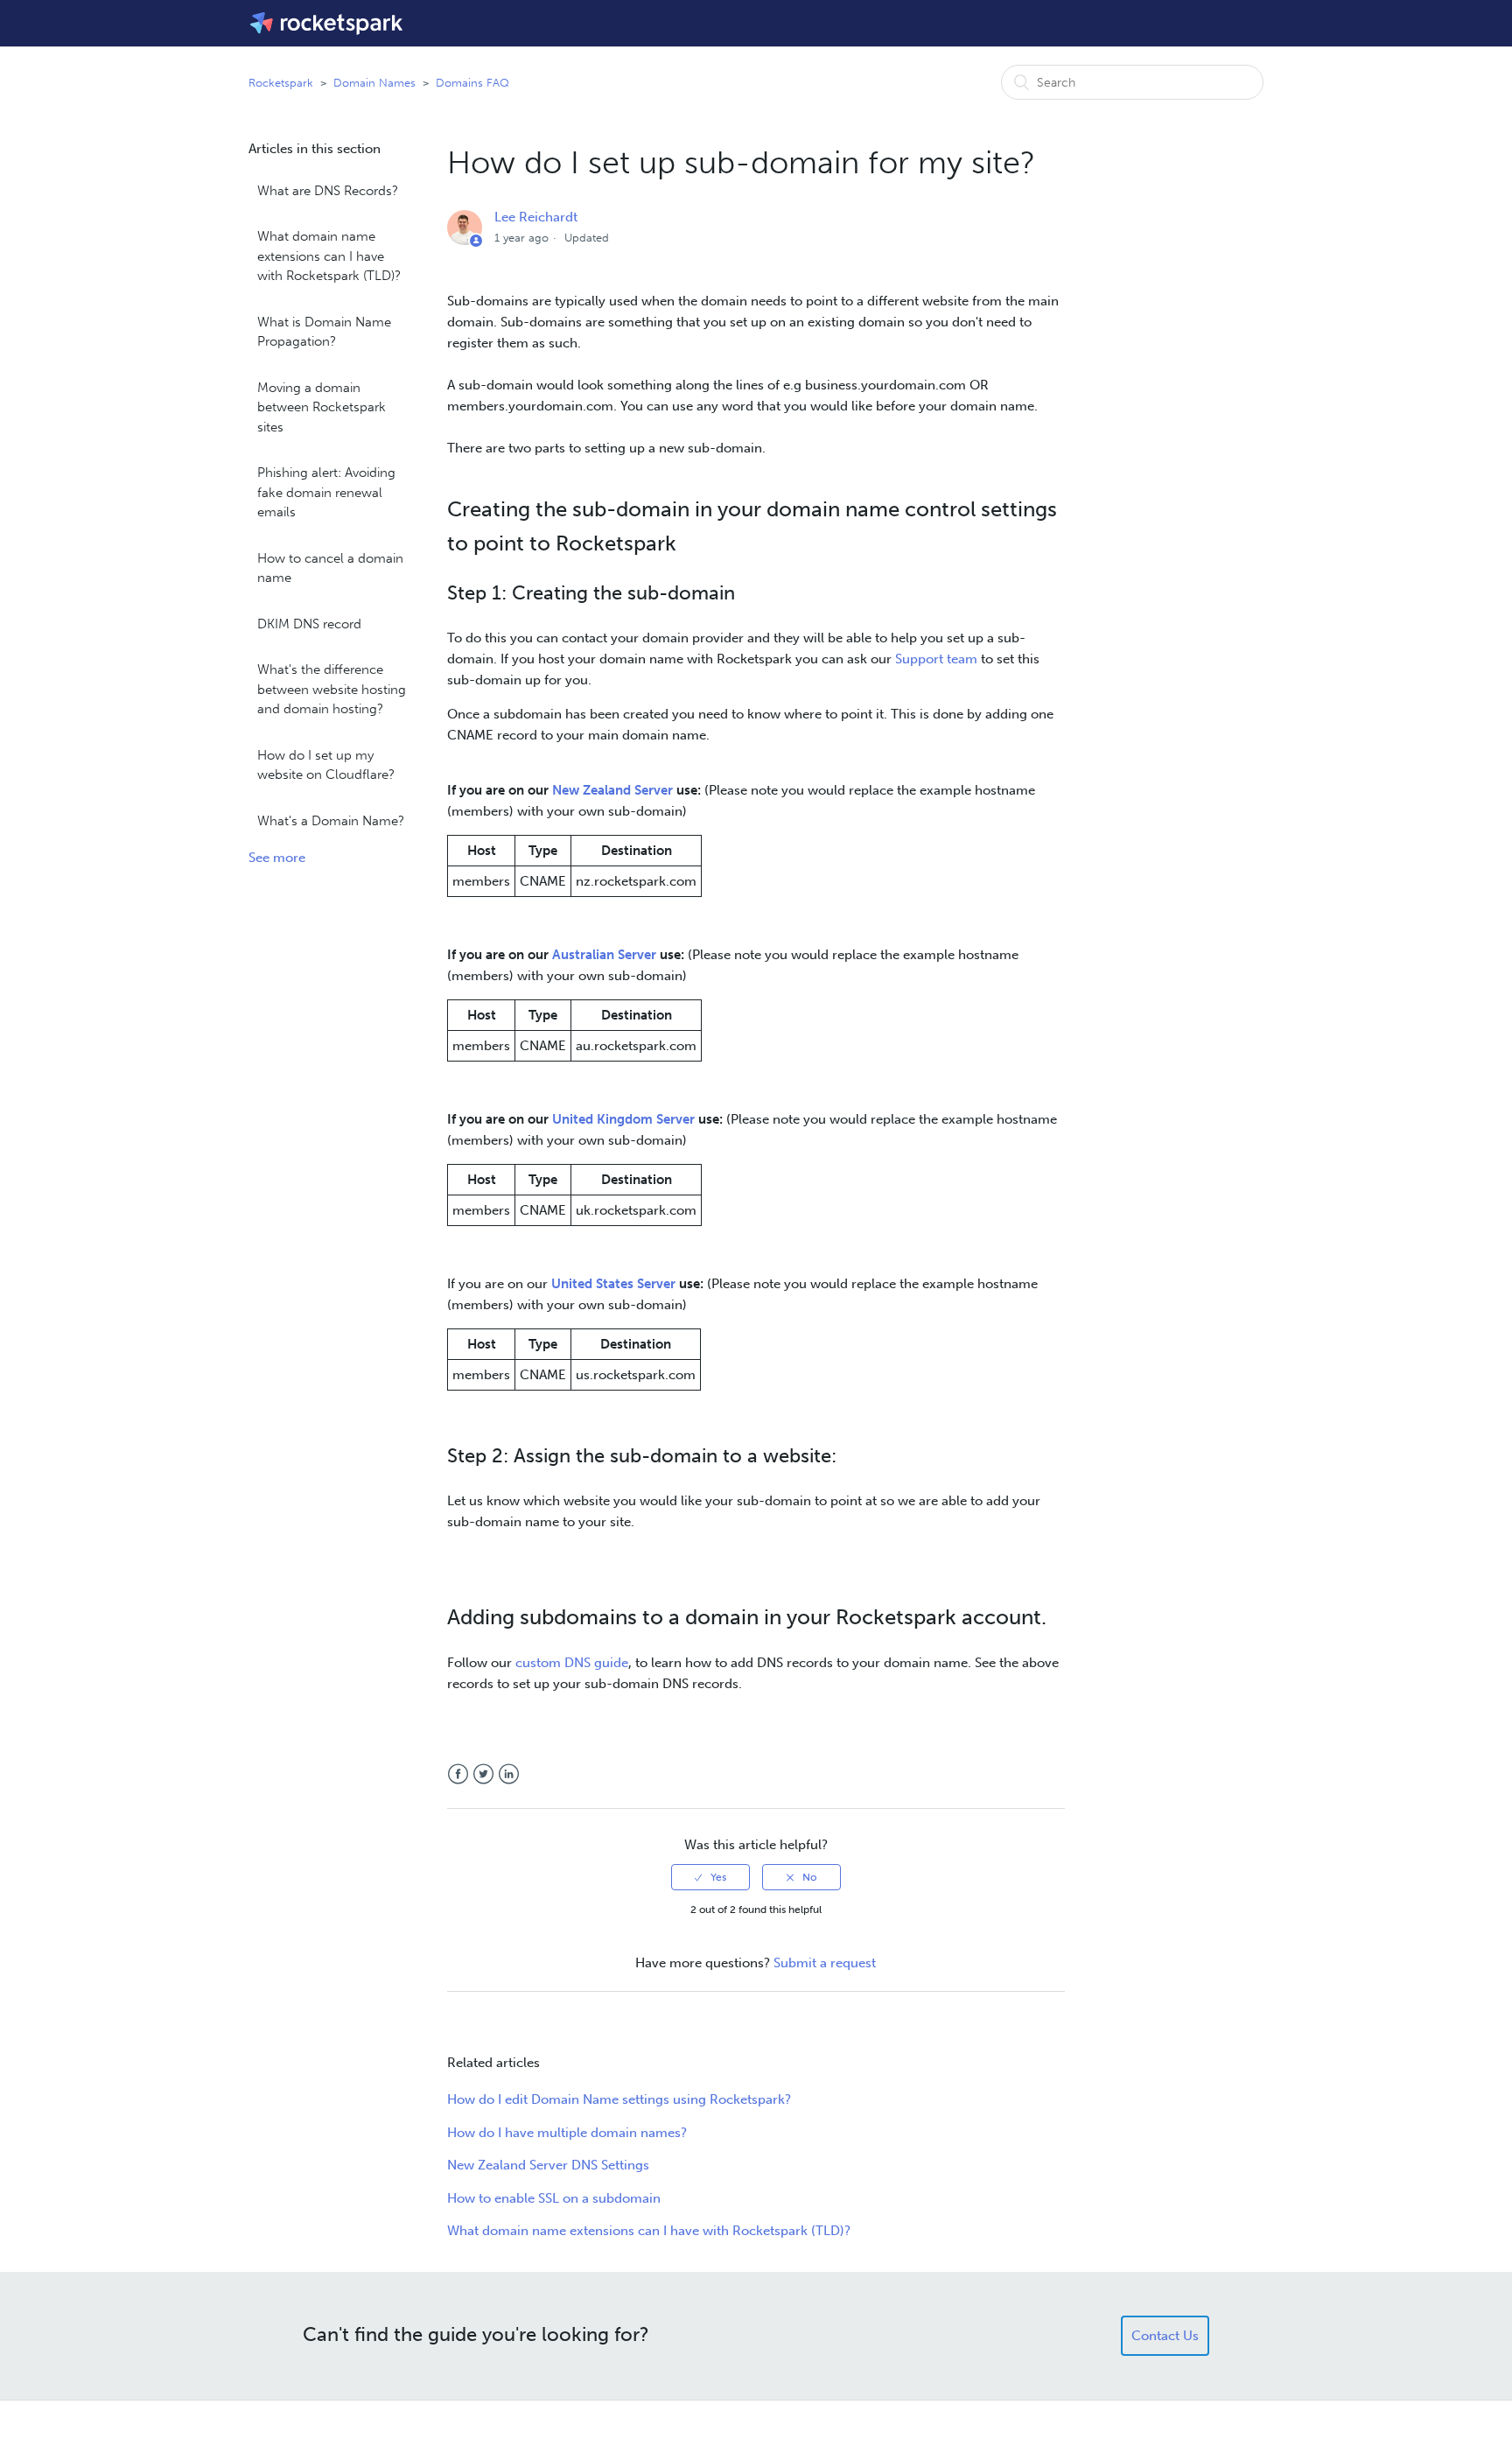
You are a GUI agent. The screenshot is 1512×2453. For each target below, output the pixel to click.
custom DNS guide (572, 1663)
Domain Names (374, 83)
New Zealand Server (612, 790)
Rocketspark (281, 83)
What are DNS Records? (328, 191)
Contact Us (1165, 2336)
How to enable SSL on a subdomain (554, 2198)
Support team (936, 659)
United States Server (613, 1284)
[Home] (328, 23)
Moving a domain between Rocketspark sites (322, 407)
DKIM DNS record (309, 624)
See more (277, 858)
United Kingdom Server (623, 1119)
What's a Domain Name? (331, 821)
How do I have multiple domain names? (567, 2133)
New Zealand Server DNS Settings (548, 2165)
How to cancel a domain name (330, 568)
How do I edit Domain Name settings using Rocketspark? (619, 2099)
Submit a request (825, 1963)
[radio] (710, 1877)
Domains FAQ (472, 83)
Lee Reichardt (536, 217)
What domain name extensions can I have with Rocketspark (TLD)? (329, 256)
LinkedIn (509, 1774)
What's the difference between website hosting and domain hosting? (332, 689)
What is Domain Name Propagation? (324, 332)
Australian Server (604, 955)
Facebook (458, 1774)
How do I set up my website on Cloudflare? (326, 765)
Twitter (483, 1774)
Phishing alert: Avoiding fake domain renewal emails (326, 492)
